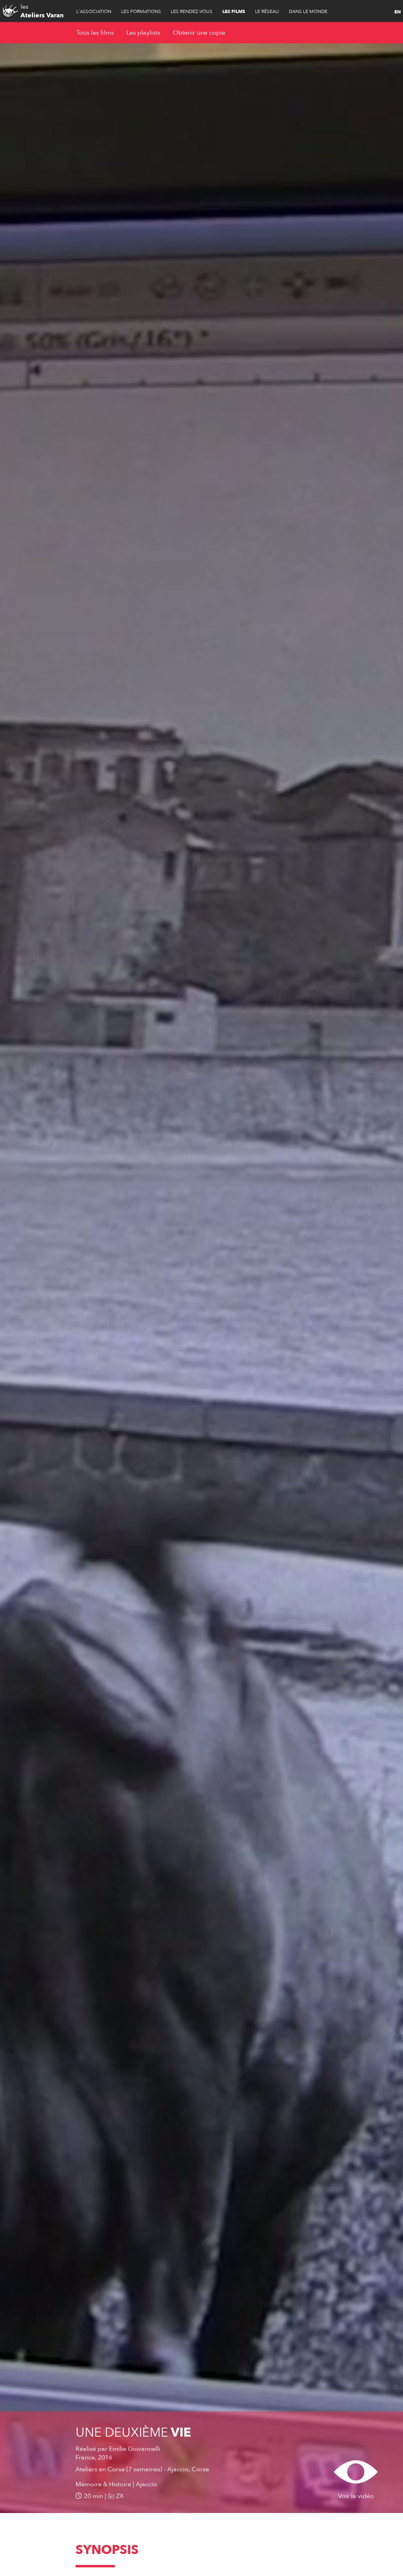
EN (397, 12)
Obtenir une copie (199, 33)
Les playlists (143, 33)
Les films (234, 11)
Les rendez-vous (192, 11)
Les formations (141, 11)
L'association (94, 11)
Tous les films (95, 33)
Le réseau (267, 11)
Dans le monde (308, 11)
